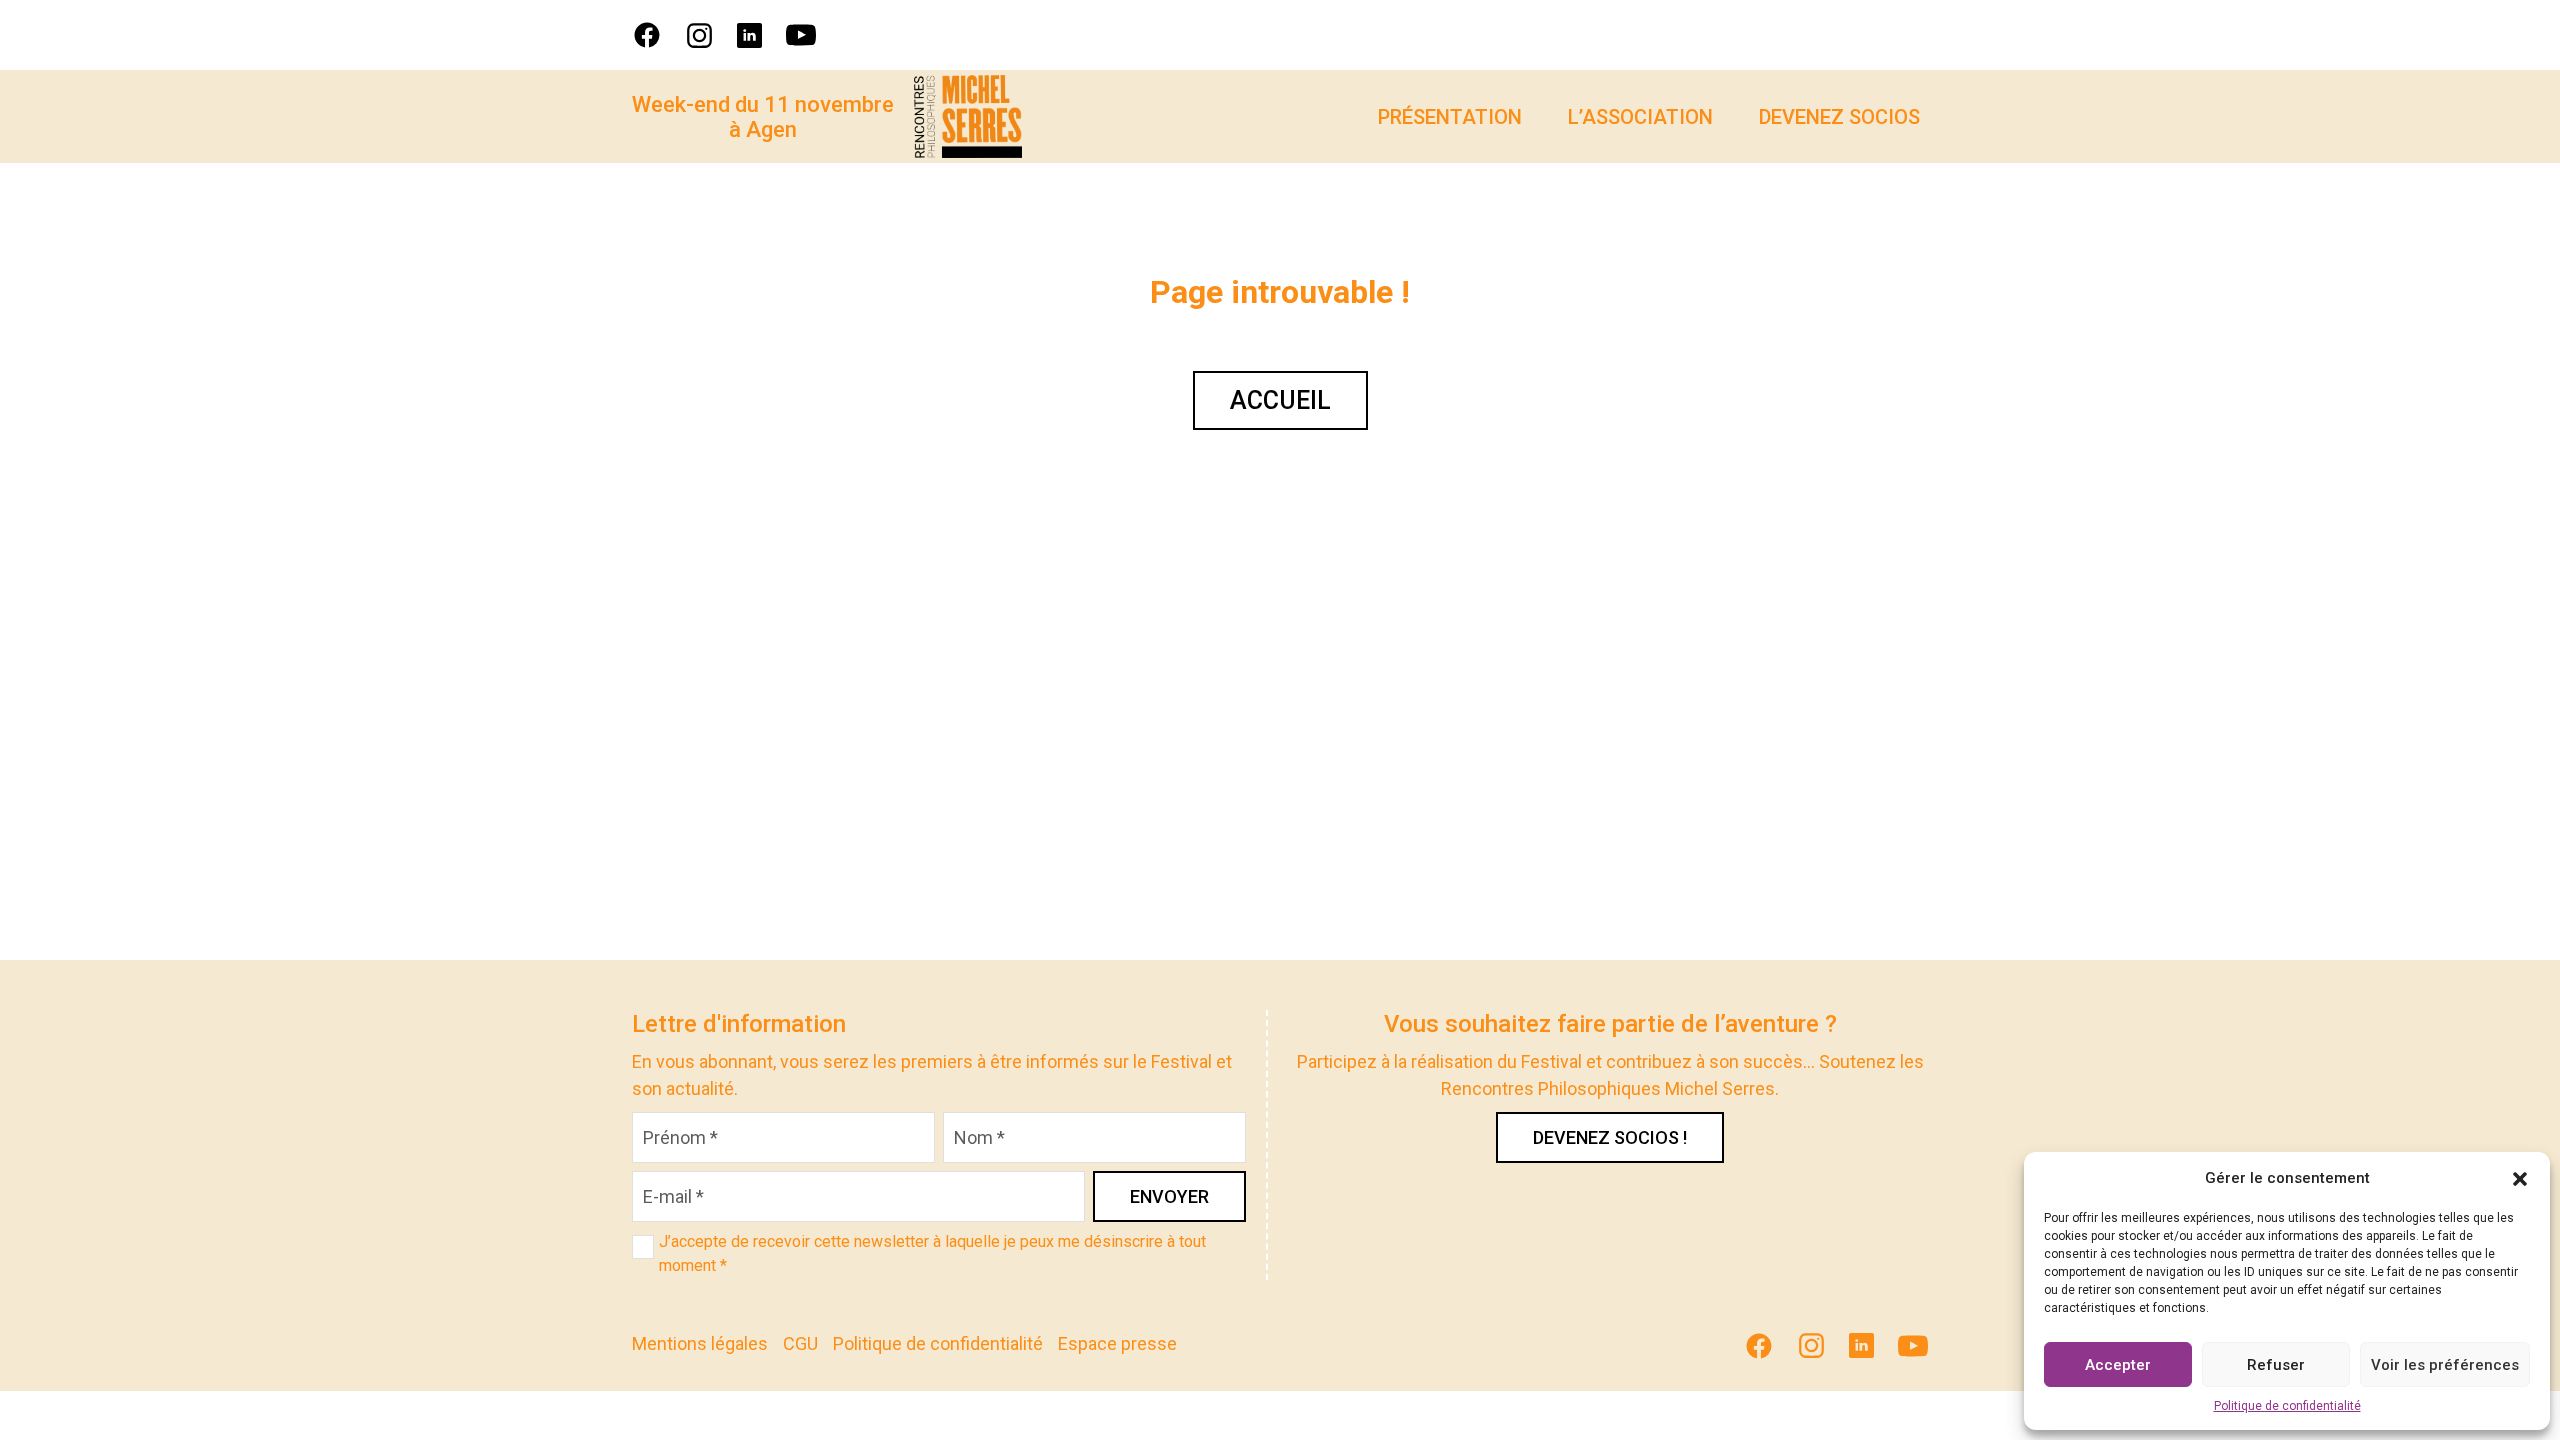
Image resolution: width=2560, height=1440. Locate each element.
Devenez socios (1839, 117)
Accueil (1280, 400)
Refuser (2276, 1365)
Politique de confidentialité (2287, 1406)
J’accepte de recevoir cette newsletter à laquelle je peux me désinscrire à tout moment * (932, 1253)
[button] (2520, 1178)
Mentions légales (700, 1343)
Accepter (2118, 1365)
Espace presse (1117, 1343)
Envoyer (1169, 1196)
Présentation (1450, 117)
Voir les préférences (2445, 1365)
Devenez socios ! (1610, 1137)
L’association (1640, 117)
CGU (800, 1343)
